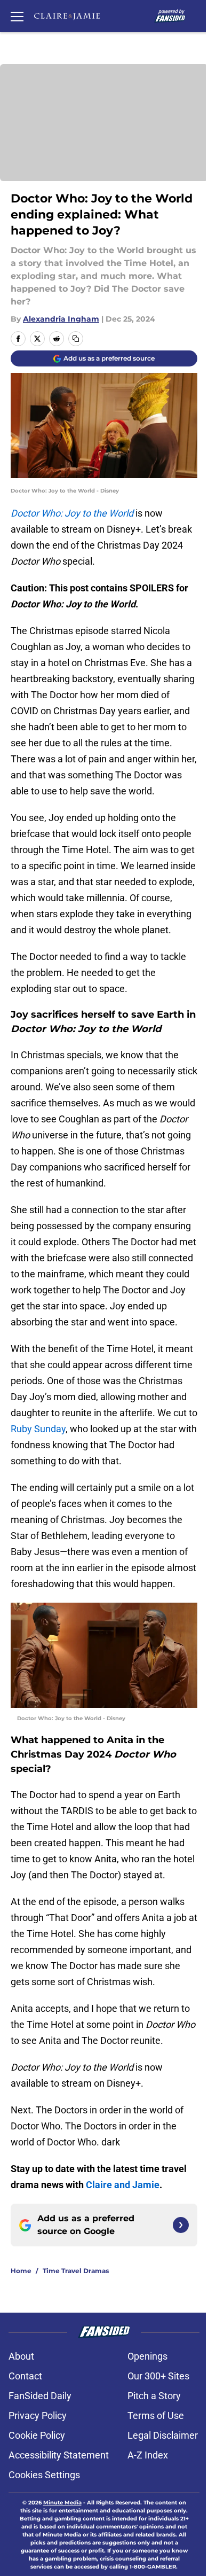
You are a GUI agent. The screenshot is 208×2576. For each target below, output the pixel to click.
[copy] (76, 339)
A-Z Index (148, 2455)
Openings (147, 2356)
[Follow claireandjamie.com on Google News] (181, 2225)
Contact (25, 2376)
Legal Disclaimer (163, 2435)
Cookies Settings (44, 2475)
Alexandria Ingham (61, 319)
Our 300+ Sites (158, 2376)
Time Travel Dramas (76, 2271)
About (21, 2356)
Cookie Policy (37, 2435)
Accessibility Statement (59, 2455)
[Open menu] (17, 16)
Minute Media (62, 2503)
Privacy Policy (38, 2415)
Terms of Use (156, 2415)
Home (21, 2271)
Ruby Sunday (38, 1429)
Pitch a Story (154, 2396)
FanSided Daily (40, 2396)
